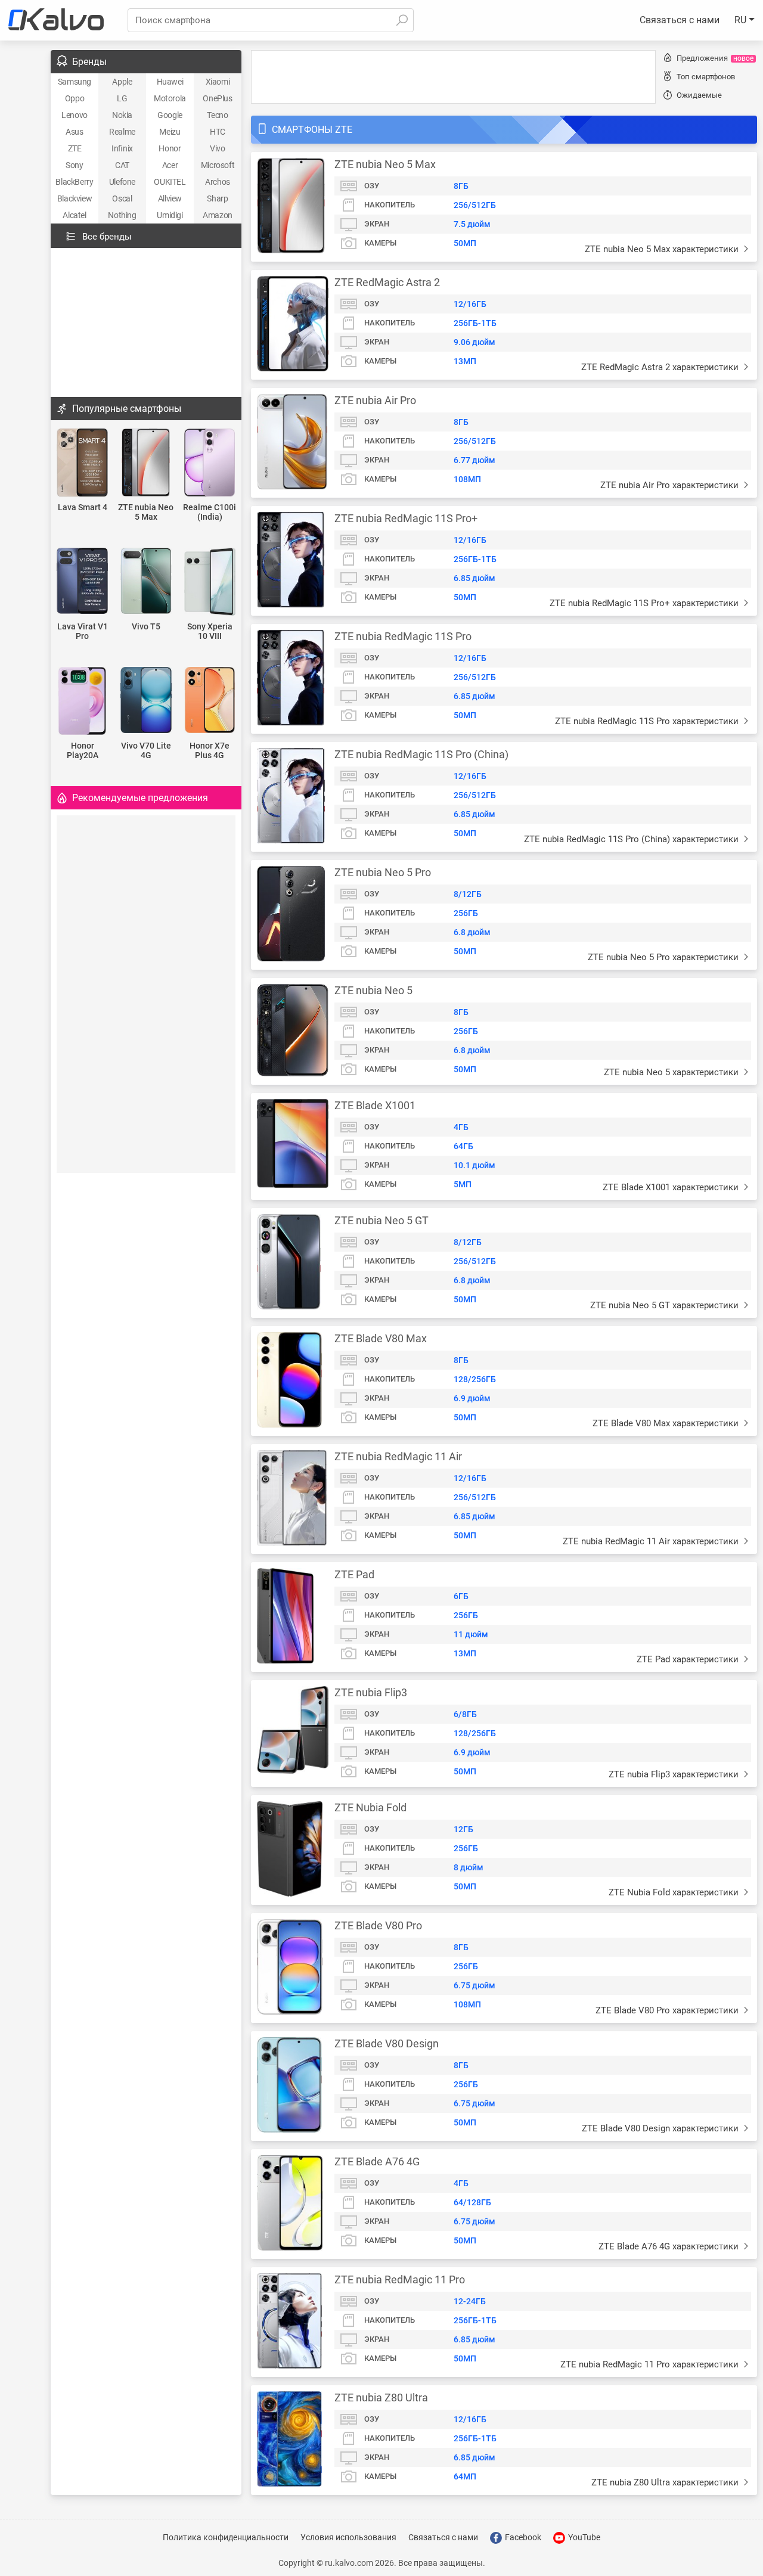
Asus (74, 132)
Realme (122, 132)
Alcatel (74, 215)
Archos (218, 182)
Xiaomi (218, 82)
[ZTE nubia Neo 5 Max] (146, 463)
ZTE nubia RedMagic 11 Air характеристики (652, 1541)
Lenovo (75, 115)
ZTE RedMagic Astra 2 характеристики (661, 367)
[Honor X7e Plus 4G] (210, 701)
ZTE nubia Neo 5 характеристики (672, 1072)
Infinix (122, 148)
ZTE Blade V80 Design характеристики (661, 2128)
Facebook (522, 2537)
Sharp (217, 198)
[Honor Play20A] (83, 702)
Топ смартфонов (706, 77)
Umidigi (170, 215)
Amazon (218, 215)
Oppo (75, 98)
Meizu (170, 132)
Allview (170, 198)
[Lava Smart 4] (83, 463)
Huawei (170, 82)
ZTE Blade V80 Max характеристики (667, 1423)
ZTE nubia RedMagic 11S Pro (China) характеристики (632, 839)
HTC (218, 132)
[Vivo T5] (146, 582)
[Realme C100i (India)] (210, 463)
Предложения (715, 58)
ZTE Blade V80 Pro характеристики (668, 2010)
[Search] (402, 20)
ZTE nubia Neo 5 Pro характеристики (664, 957)
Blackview (75, 198)
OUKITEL (170, 182)
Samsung (75, 82)
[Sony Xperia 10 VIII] (210, 583)
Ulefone (122, 182)
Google (170, 115)
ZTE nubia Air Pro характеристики (671, 485)
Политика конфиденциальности (226, 2537)
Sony (74, 165)
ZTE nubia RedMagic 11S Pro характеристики (648, 721)
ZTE (75, 148)
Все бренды (107, 237)
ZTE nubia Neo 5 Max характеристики (663, 249)
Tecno (217, 115)
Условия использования (348, 2537)
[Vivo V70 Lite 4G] (146, 701)
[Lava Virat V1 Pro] (83, 582)
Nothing (122, 215)
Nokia (122, 115)
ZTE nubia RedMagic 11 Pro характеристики (651, 2364)
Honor (170, 148)
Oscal (122, 198)
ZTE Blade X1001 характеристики (672, 1187)
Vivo (217, 148)
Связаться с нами (680, 20)
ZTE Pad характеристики (689, 1659)
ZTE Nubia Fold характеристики (675, 1892)
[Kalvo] (56, 20)
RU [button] (742, 20)
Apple (122, 82)
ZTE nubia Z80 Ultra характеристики (666, 2482)
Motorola (170, 98)
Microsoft (218, 165)
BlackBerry (74, 182)
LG (122, 98)
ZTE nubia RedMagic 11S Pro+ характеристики (645, 603)
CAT (122, 165)
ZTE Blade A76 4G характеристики (670, 2246)
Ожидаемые (699, 95)
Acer (170, 165)
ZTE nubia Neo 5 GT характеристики (666, 1305)
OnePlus (217, 98)
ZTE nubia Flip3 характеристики (675, 1774)
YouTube (583, 2537)
